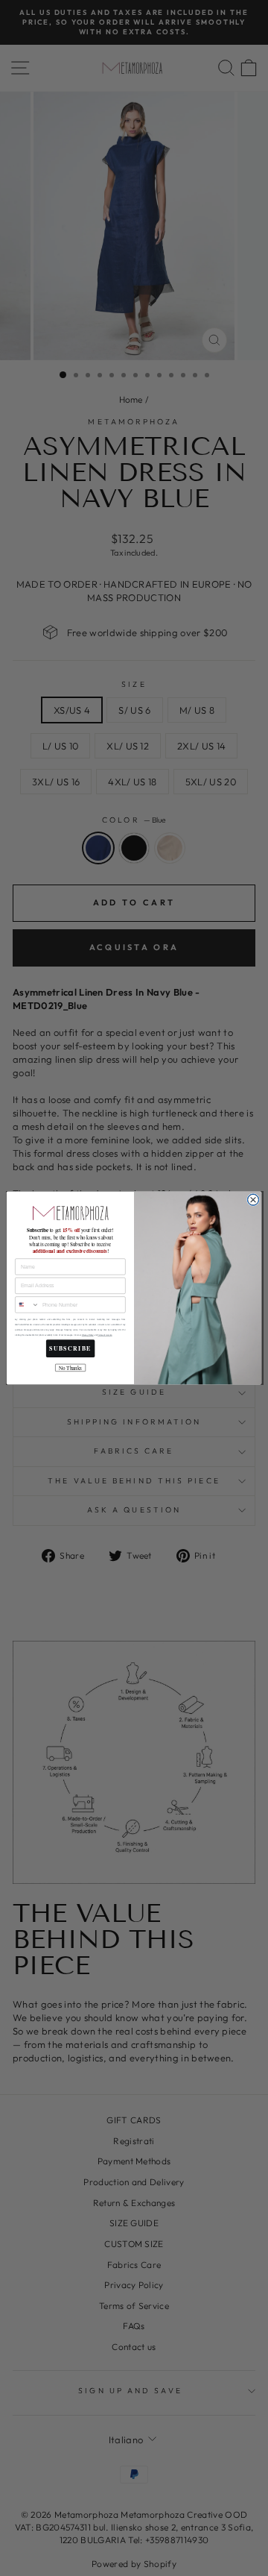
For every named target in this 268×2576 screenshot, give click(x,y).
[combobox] (28, 1305)
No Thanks (70, 1367)
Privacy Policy (88, 1335)
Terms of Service (105, 1335)
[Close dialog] (253, 1200)
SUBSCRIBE (70, 1349)
